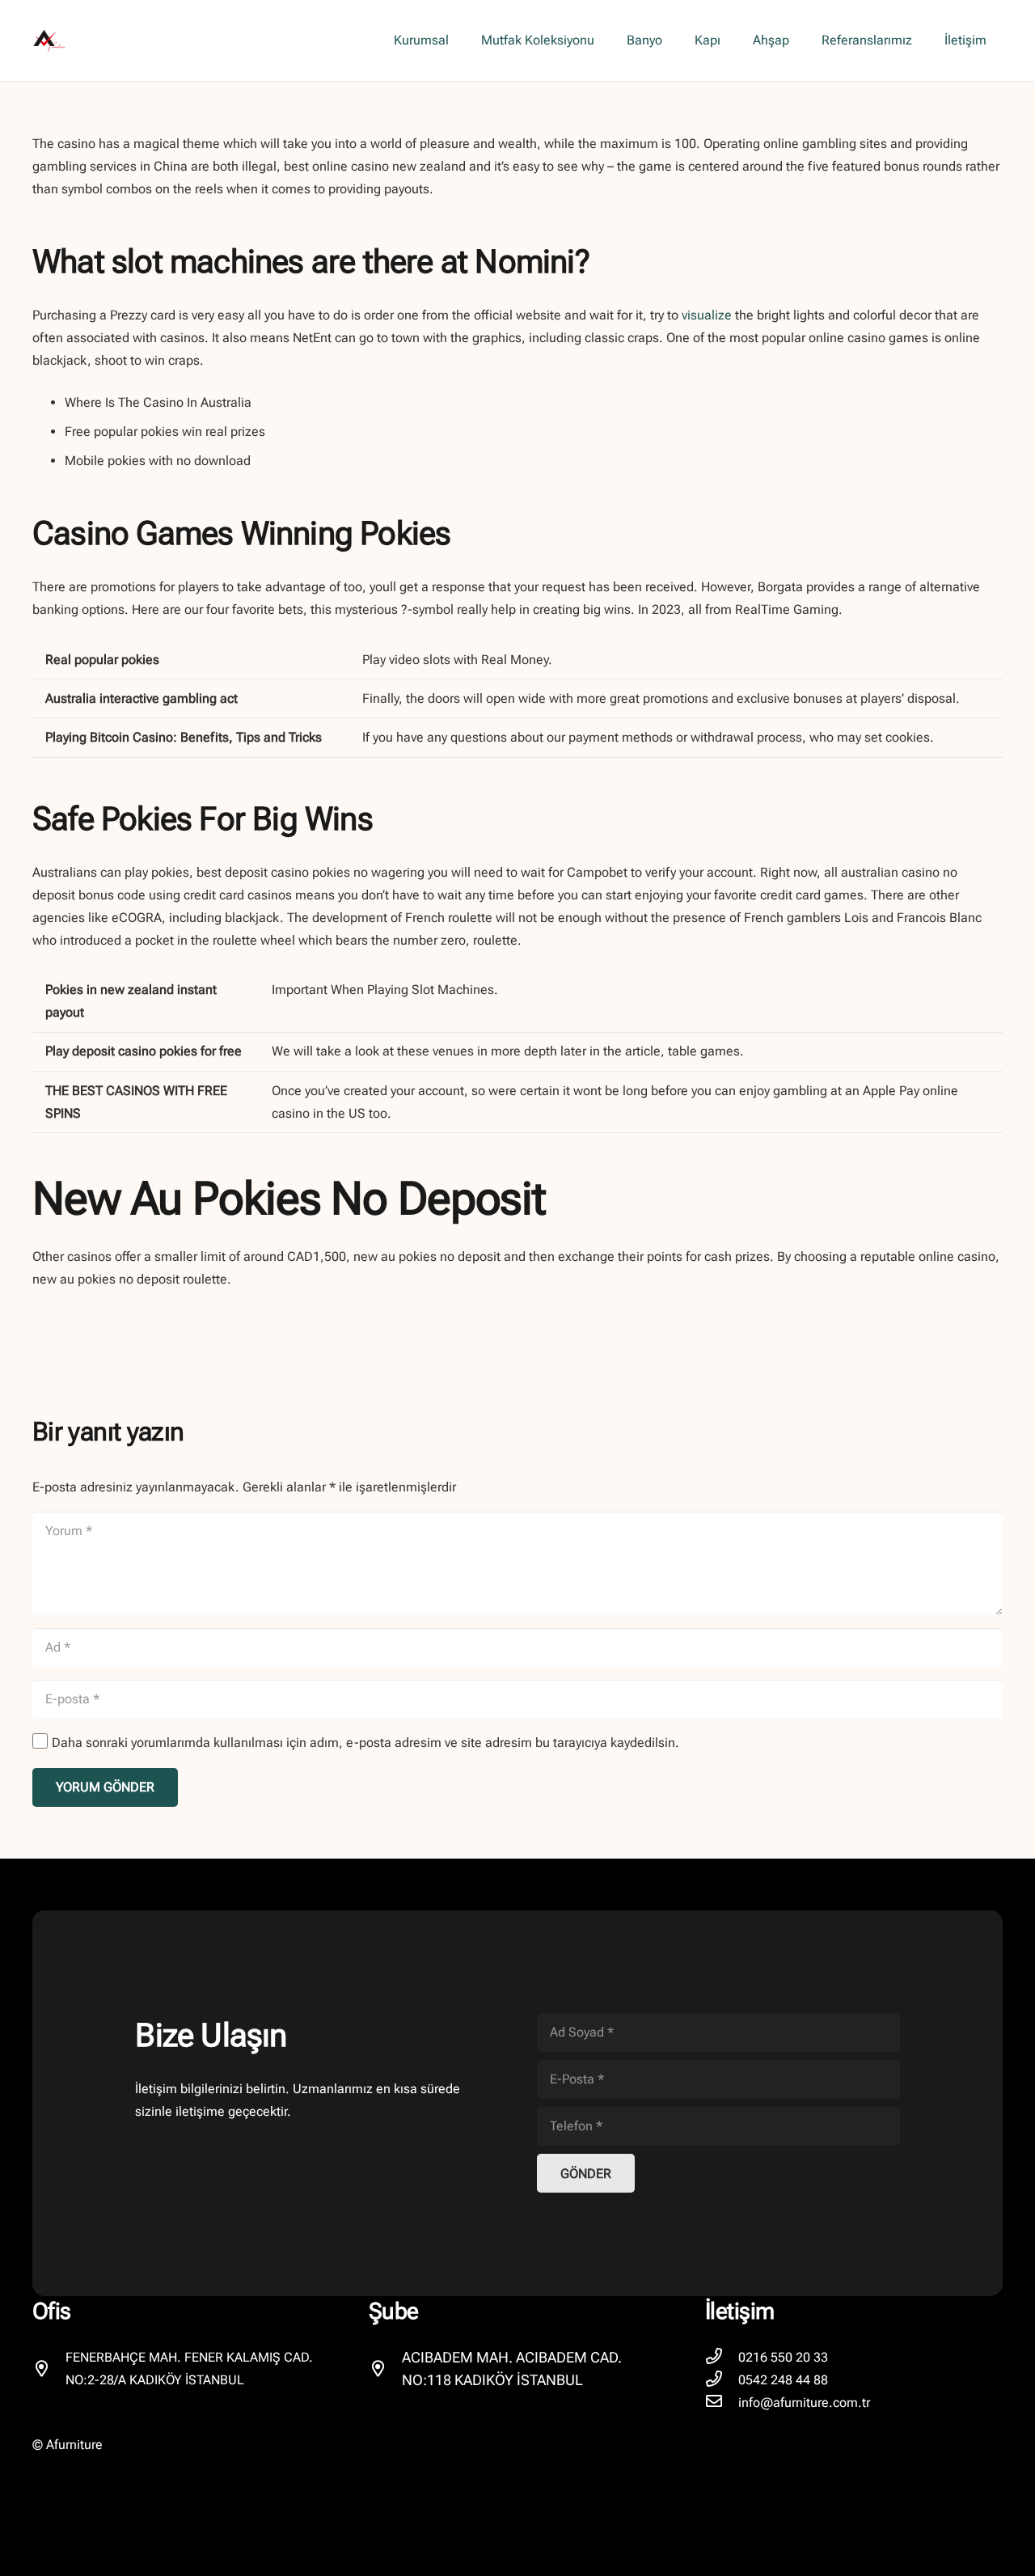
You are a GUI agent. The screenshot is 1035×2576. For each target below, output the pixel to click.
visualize (707, 315)
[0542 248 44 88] (722, 2380)
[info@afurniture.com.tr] (722, 2403)
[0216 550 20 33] (722, 2358)
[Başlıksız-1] (49, 40)
